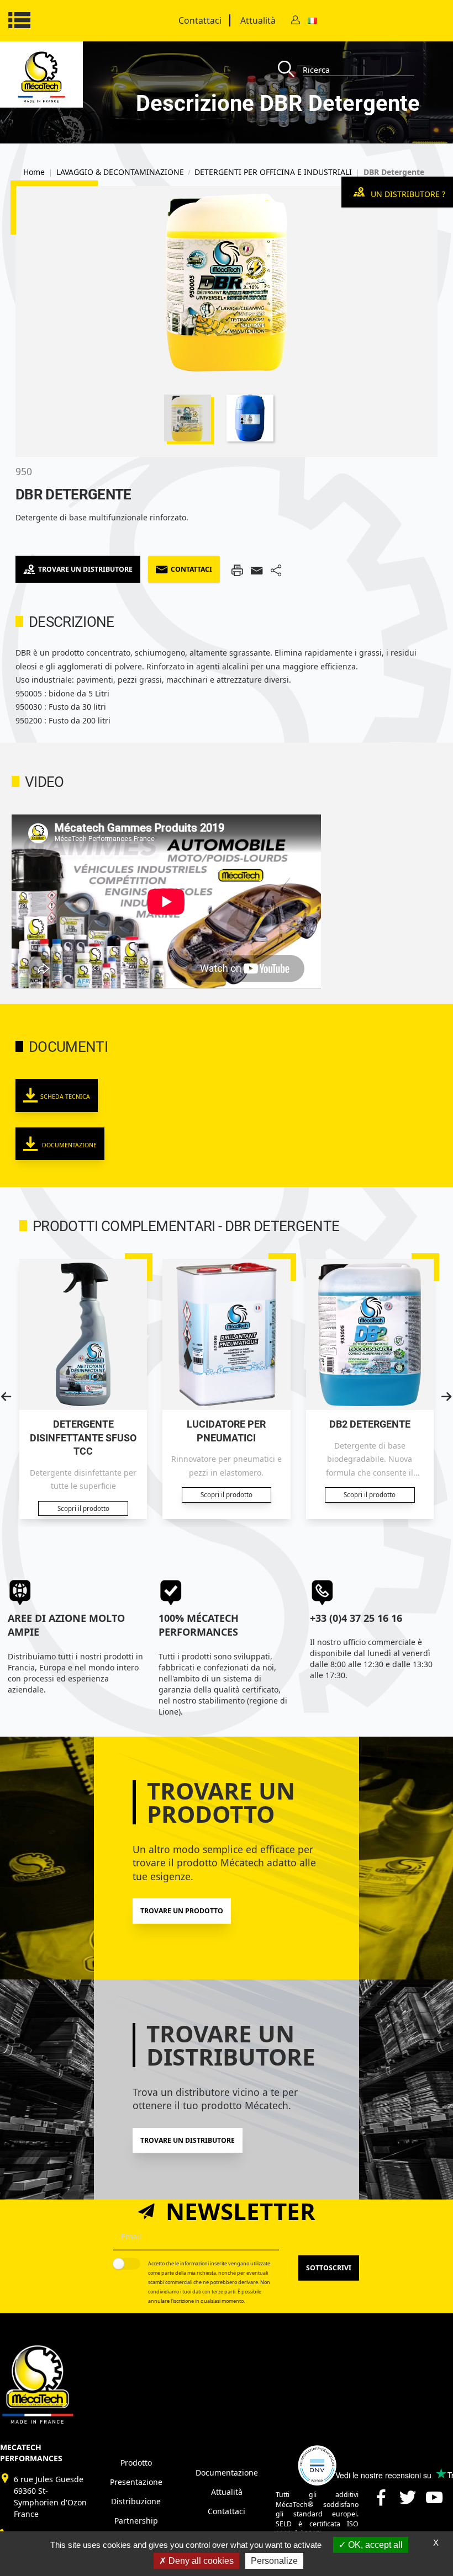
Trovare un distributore (85, 569)
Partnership (136, 2521)
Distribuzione (136, 2501)
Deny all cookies (200, 2561)
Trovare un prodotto (182, 1911)
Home (34, 172)
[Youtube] (434, 2502)
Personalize (274, 2561)
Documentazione (69, 1145)
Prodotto (136, 2463)
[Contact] (296, 21)
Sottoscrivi (329, 2268)
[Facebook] (381, 2502)
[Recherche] (290, 70)
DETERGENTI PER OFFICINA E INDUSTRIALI (273, 172)
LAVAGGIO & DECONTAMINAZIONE (120, 172)
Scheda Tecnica (65, 1097)
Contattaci (200, 20)
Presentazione (136, 2482)
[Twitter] (408, 2502)
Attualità (258, 20)
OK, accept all (374, 2545)
